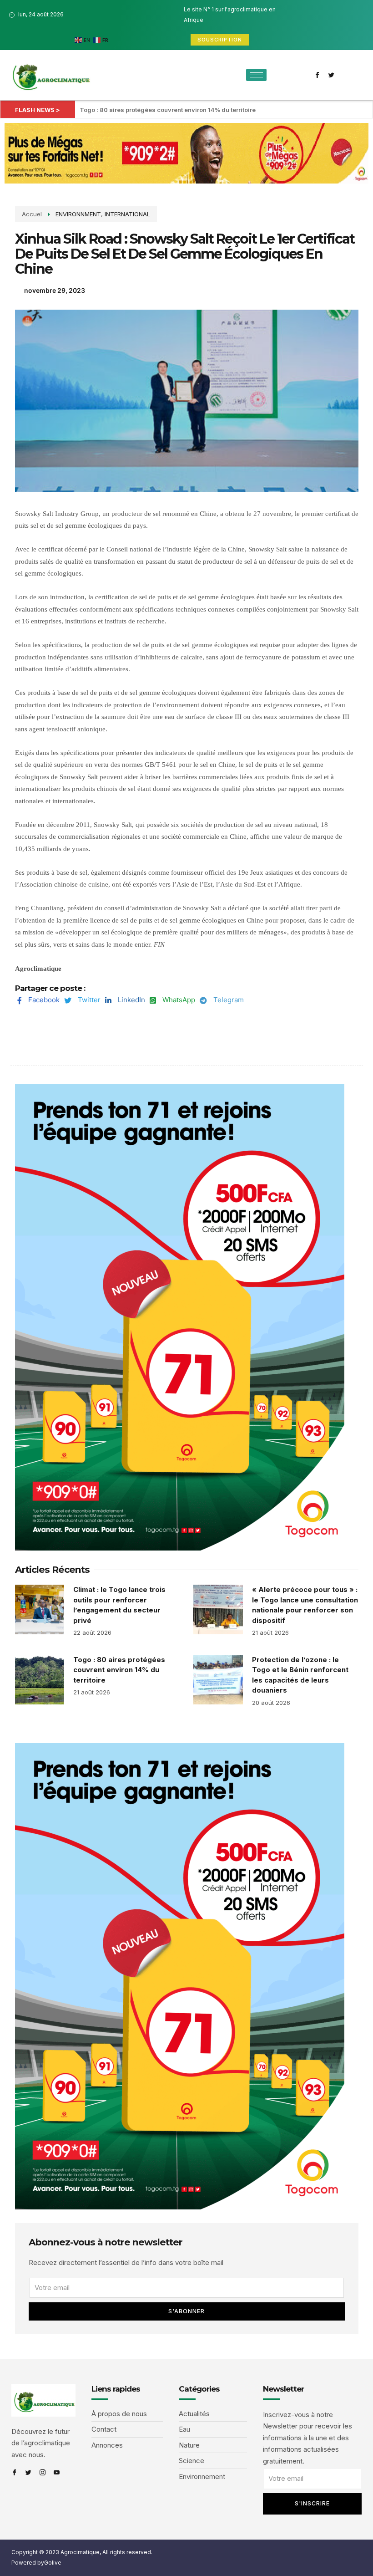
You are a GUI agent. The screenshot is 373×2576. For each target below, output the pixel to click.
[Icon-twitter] (332, 75)
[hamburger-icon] (256, 75)
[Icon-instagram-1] (43, 2472)
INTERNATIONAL (127, 214)
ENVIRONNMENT (78, 214)
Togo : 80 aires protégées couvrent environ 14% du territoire (168, 110)
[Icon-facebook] (318, 75)
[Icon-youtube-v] (57, 2472)
